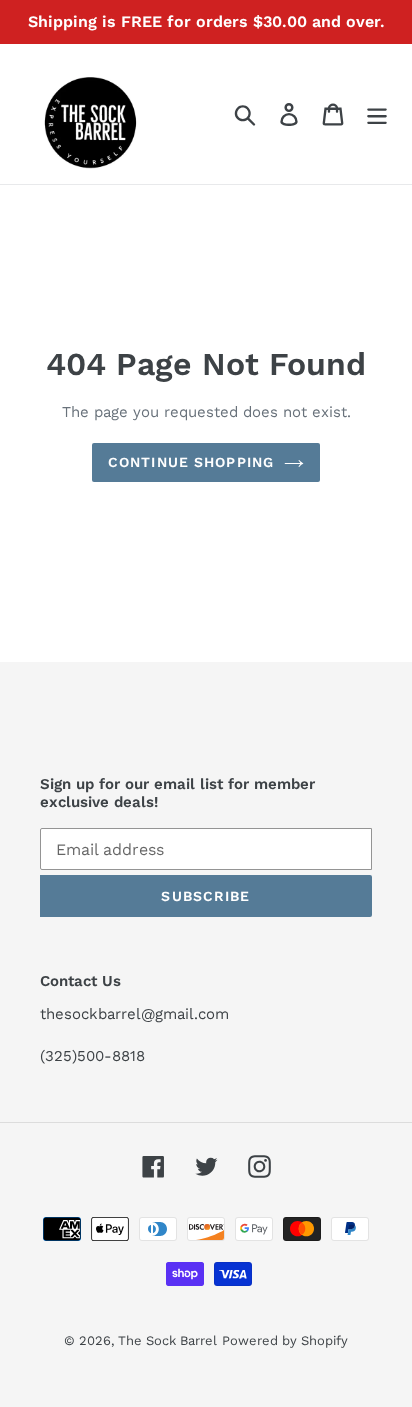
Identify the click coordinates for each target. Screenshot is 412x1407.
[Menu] (377, 114)
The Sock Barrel (167, 1340)
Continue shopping (191, 462)
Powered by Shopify (285, 1340)
